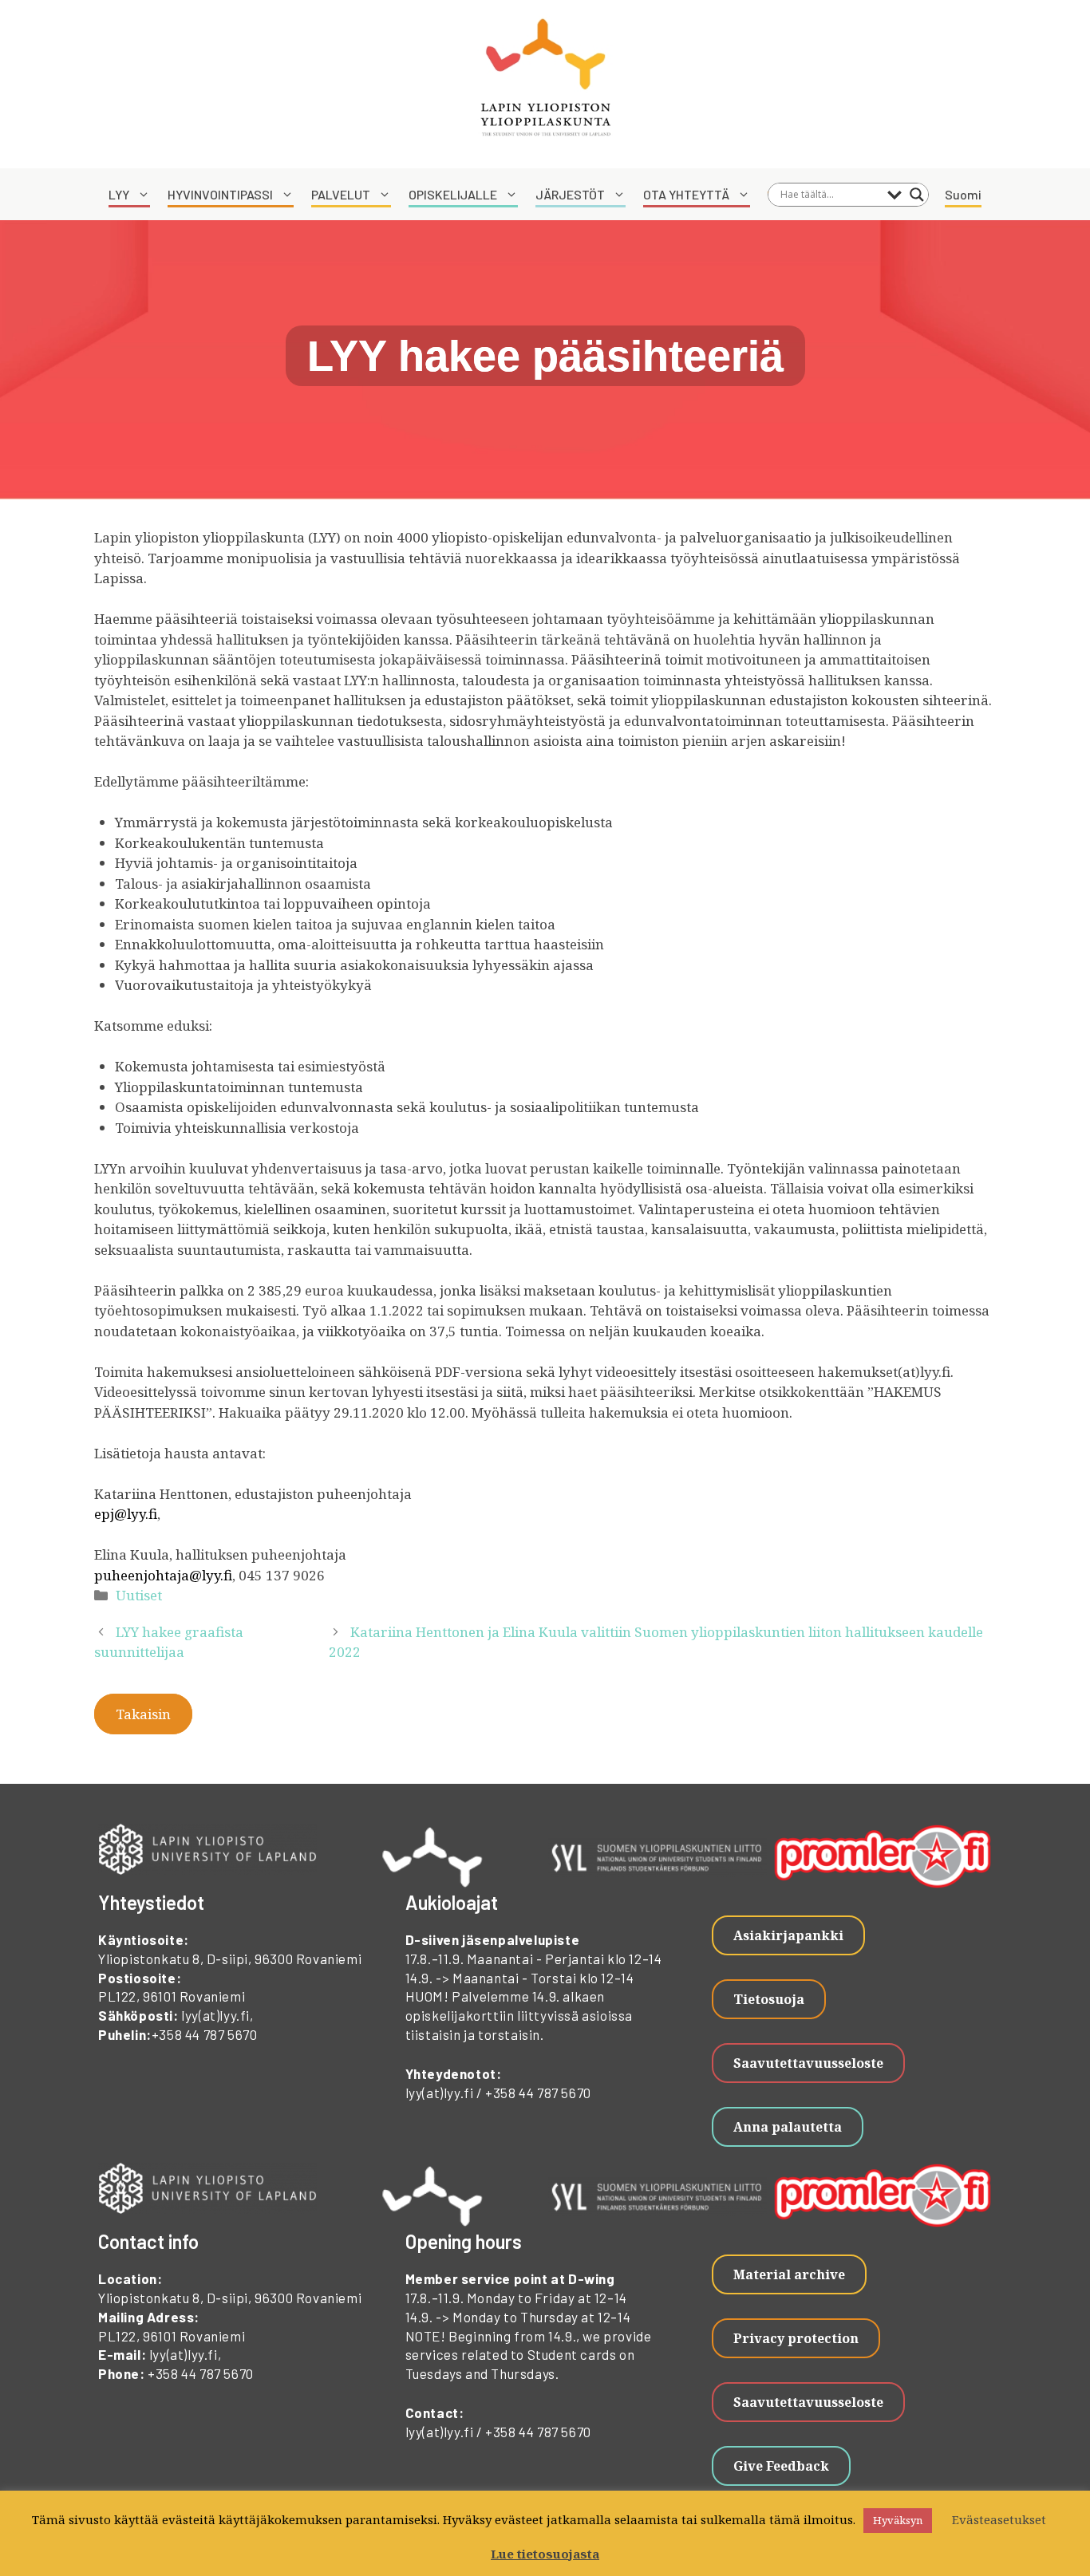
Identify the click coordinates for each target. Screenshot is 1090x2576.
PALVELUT (341, 194)
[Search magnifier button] (917, 195)
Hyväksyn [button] (898, 2520)
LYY (119, 194)
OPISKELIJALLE (453, 194)
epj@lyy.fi (126, 1514)
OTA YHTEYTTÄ (686, 194)
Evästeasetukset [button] (999, 2519)
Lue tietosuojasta (545, 2554)
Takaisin (143, 1714)
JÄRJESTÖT (570, 194)
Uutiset (139, 1595)
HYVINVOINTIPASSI (220, 194)
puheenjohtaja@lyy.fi (163, 1575)
